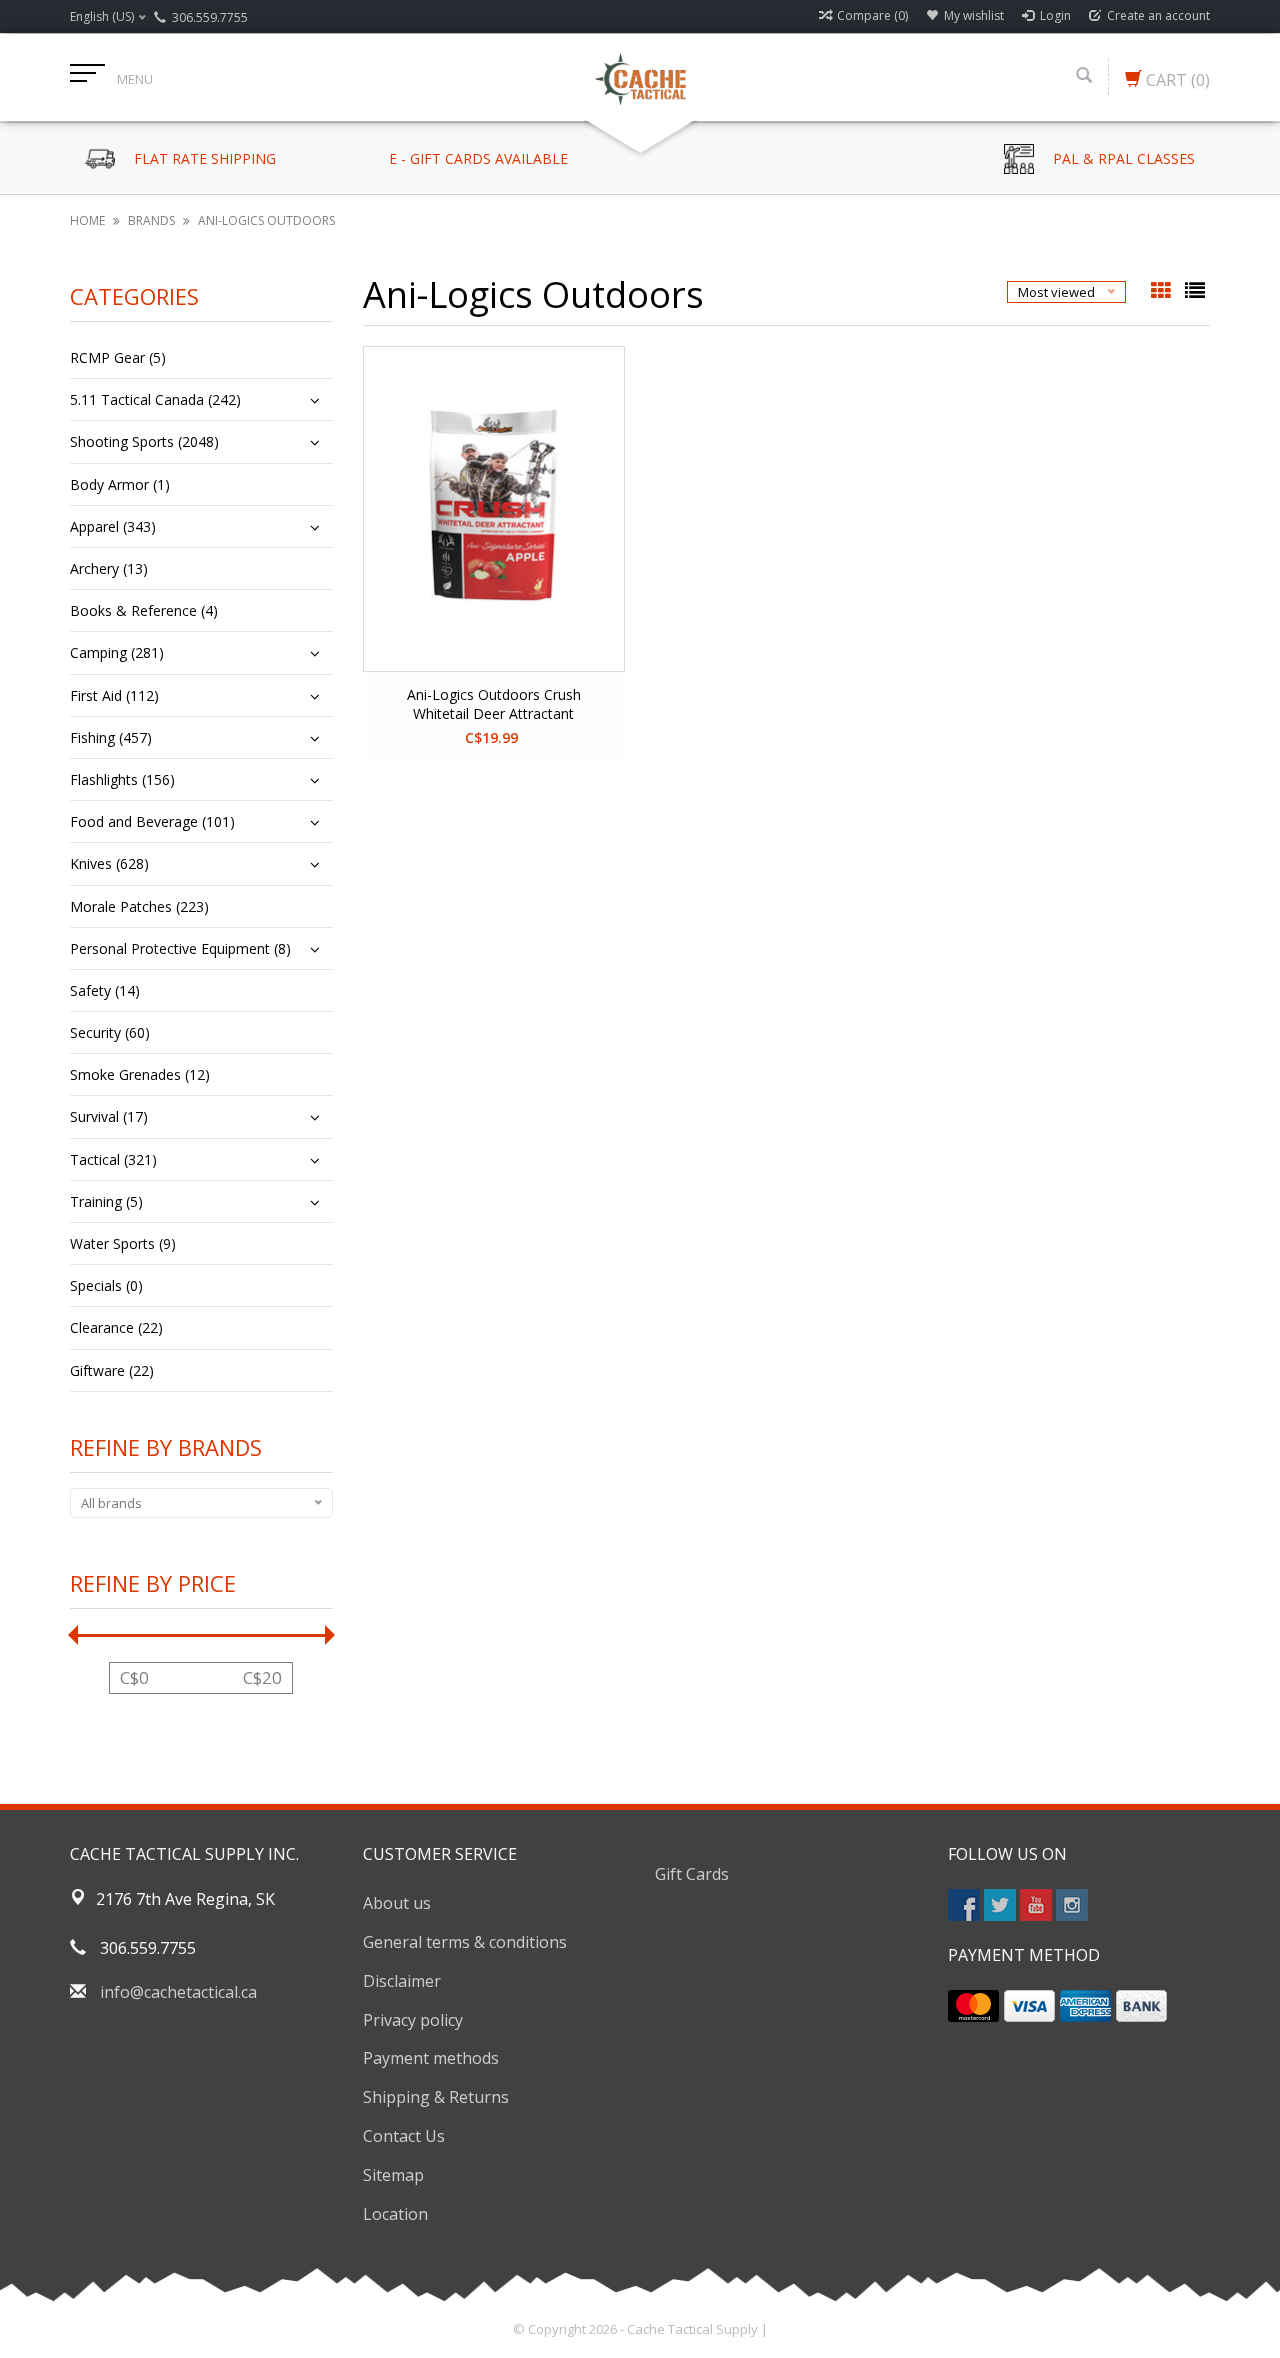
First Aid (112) (114, 695)
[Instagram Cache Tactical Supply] (1072, 1905)
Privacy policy (413, 2020)
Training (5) (106, 1201)
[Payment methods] (973, 2006)
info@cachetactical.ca (178, 1992)
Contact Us (404, 2136)
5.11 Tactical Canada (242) (155, 399)
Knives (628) (109, 863)
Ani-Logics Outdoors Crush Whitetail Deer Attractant (494, 704)
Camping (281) (117, 652)
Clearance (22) (116, 1327)
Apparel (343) (113, 526)
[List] (1195, 292)
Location (395, 2214)
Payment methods (431, 2058)
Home (87, 220)
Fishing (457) (111, 737)
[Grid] (1163, 292)
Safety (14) (105, 990)
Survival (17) (109, 1116)
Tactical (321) (113, 1159)
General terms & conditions (465, 1942)
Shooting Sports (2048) (144, 441)
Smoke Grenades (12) (140, 1074)
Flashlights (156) (122, 779)
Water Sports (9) (123, 1243)
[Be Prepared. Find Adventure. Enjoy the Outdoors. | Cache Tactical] (640, 77)
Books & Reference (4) (144, 610)
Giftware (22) (112, 1370)
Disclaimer (402, 1981)
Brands (151, 220)
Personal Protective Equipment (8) (180, 948)
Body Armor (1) (120, 484)
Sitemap (393, 2175)
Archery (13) (109, 568)
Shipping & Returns (436, 2097)
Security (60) (110, 1032)
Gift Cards (692, 1874)
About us (397, 1903)
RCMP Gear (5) (118, 357)
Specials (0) (106, 1285)
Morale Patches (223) (139, 906)
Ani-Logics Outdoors (266, 220)
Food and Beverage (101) (152, 821)
